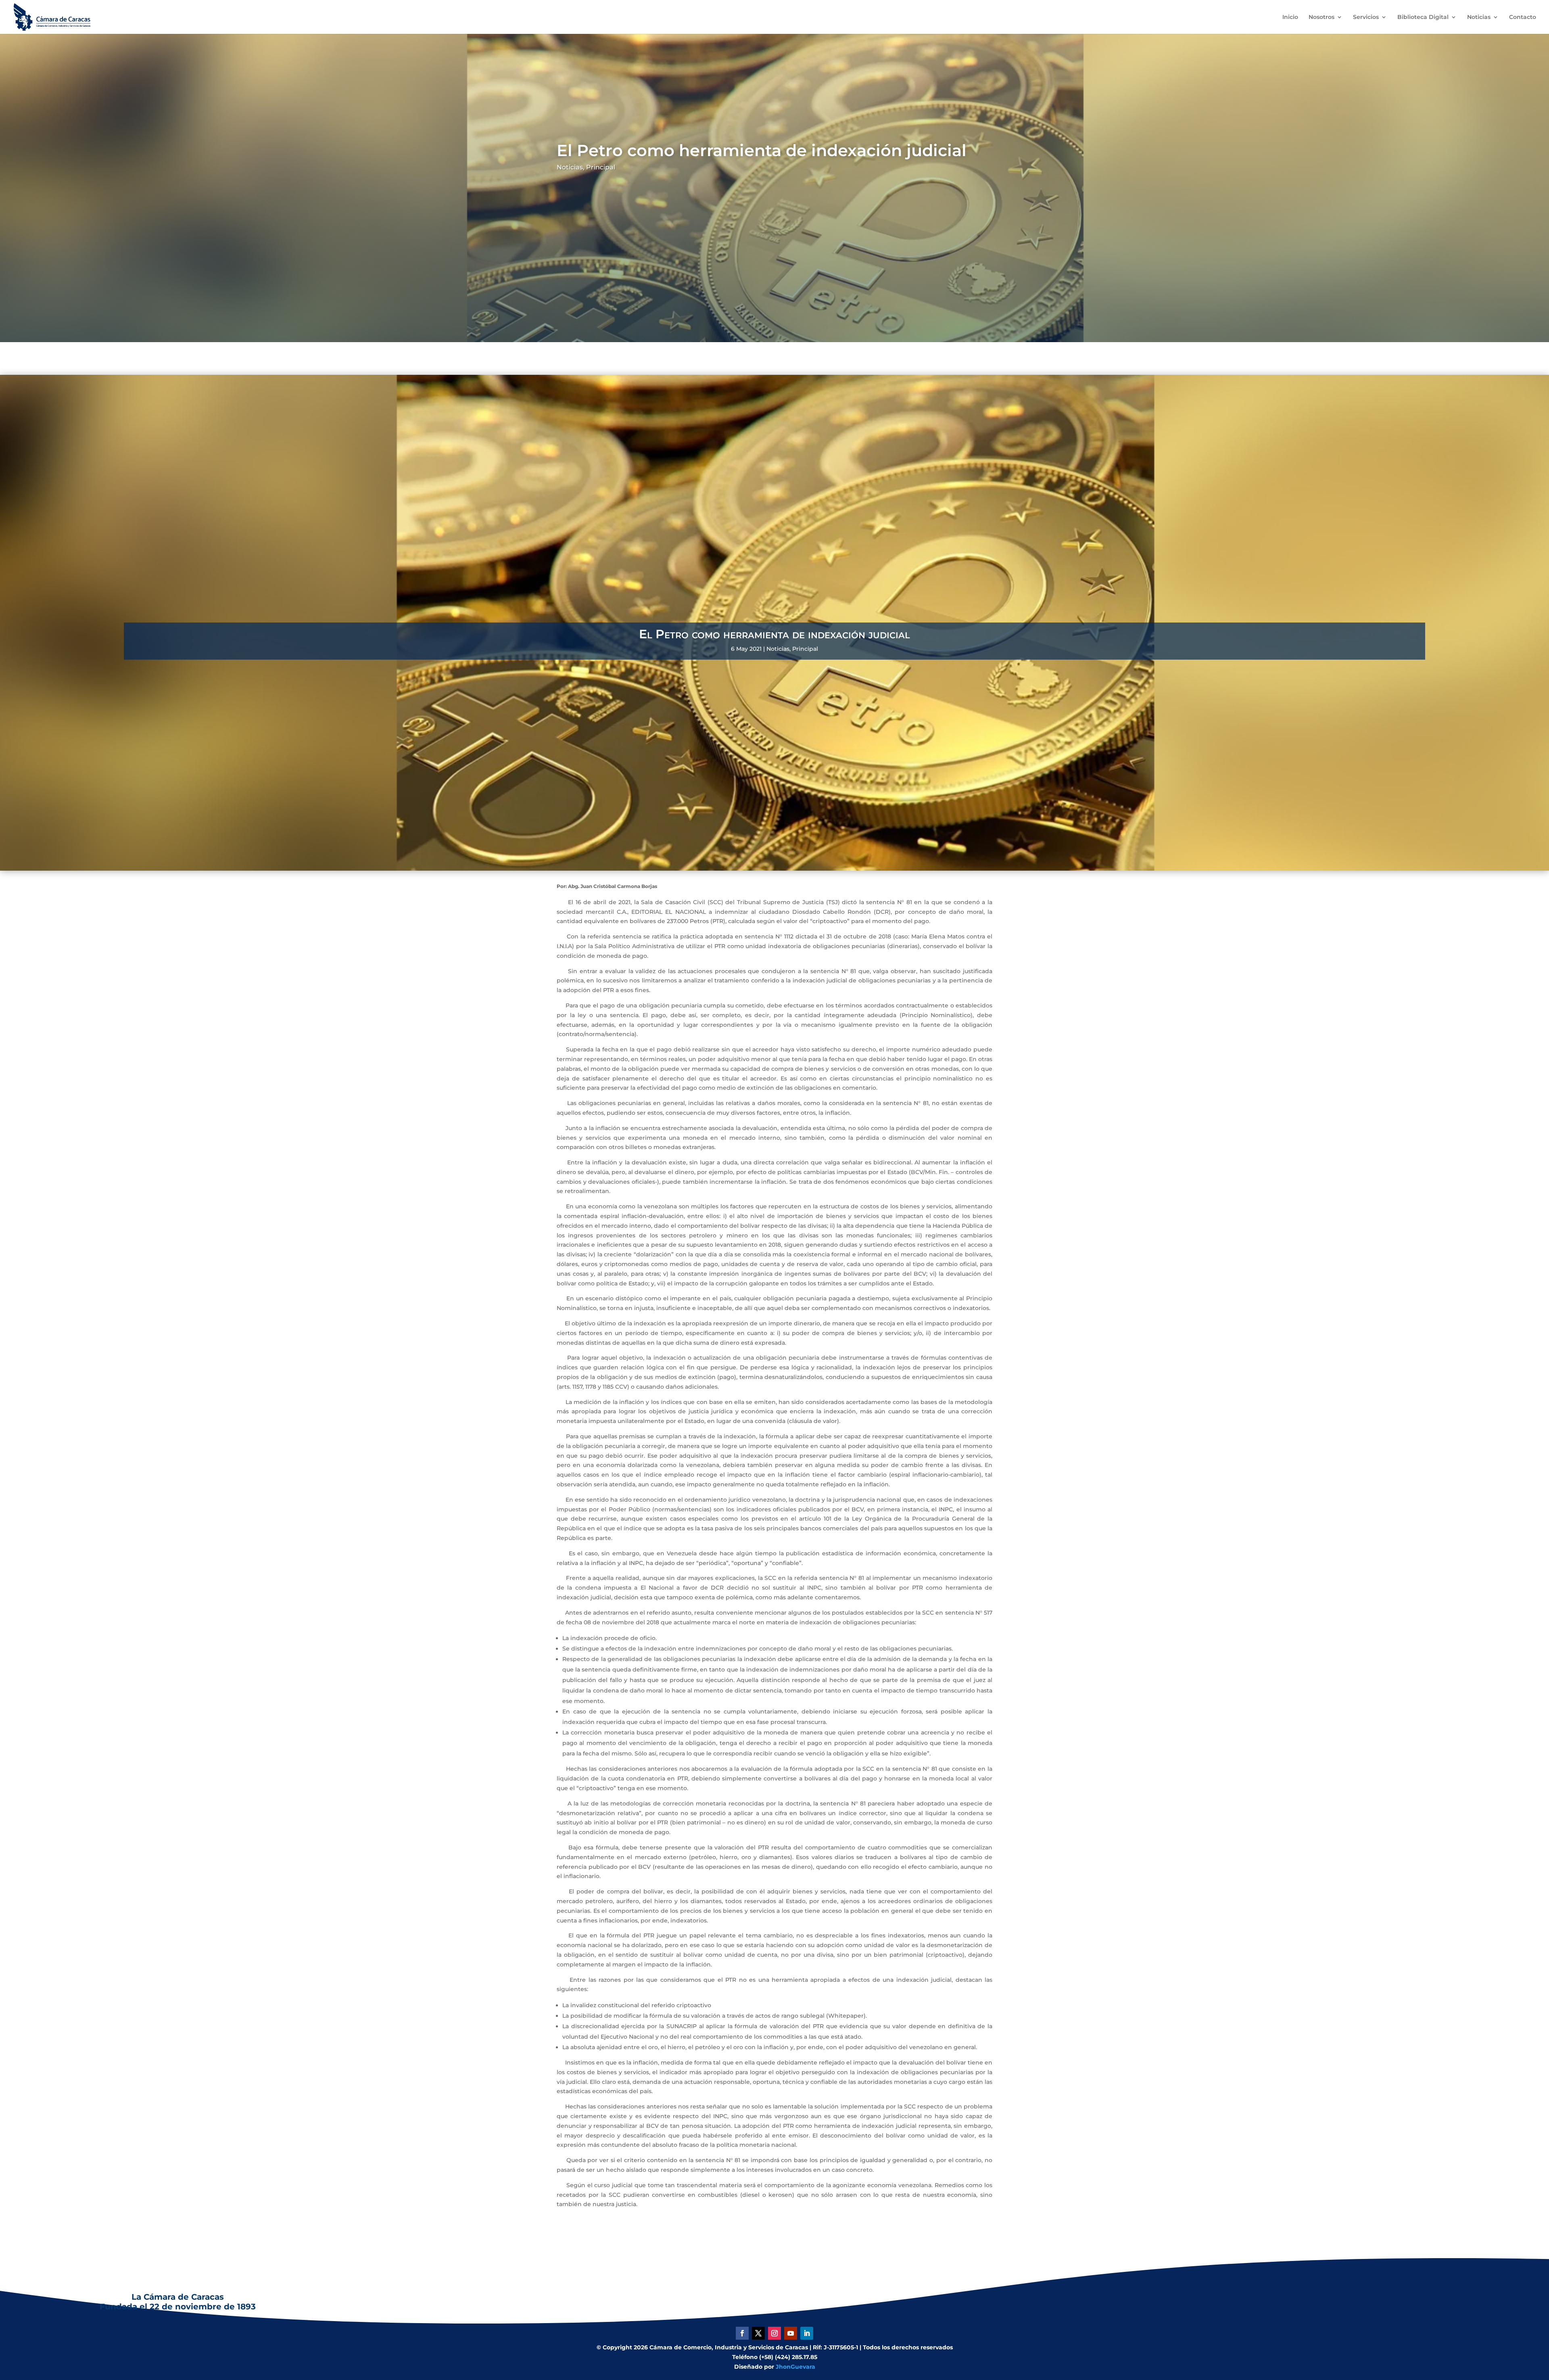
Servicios (1366, 17)
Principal (601, 167)
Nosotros (1321, 17)
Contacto (1523, 17)
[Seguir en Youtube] (791, 2333)
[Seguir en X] (758, 2333)
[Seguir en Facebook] (742, 2333)
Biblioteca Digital (1423, 17)
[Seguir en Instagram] (774, 2333)
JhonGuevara (795, 2367)
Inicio (1290, 17)
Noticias (1479, 17)
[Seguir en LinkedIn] (807, 2333)
